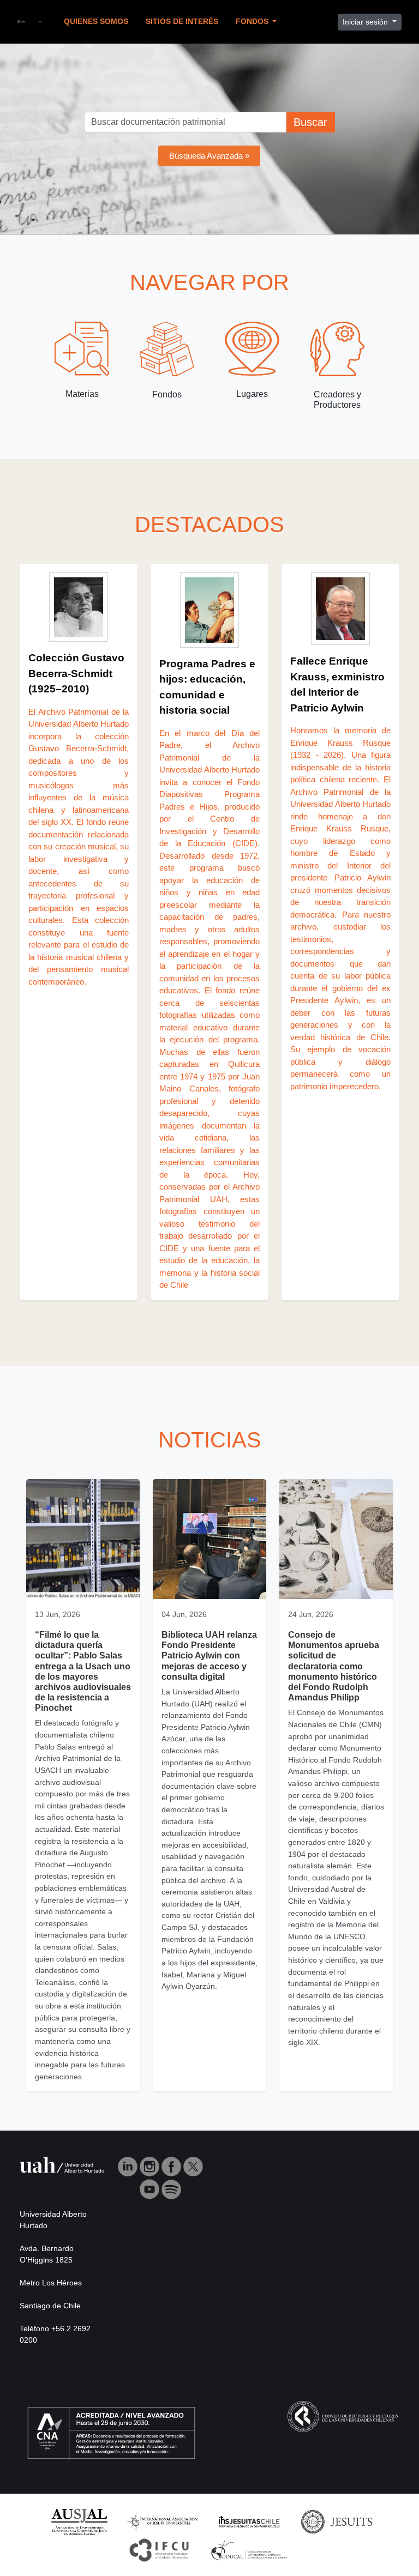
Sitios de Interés (182, 22)
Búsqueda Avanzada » (209, 156)
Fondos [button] (253, 22)
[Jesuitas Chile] (249, 2521)
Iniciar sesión (366, 22)
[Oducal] (251, 2550)
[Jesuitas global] (337, 2521)
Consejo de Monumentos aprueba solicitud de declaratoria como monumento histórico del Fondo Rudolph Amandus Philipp (334, 1666)
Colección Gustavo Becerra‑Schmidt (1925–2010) (76, 673)
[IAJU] (162, 2521)
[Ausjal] (79, 2521)
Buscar (310, 122)
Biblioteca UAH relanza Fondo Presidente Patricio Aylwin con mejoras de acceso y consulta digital (209, 1656)
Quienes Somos (96, 22)
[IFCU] (159, 2550)
